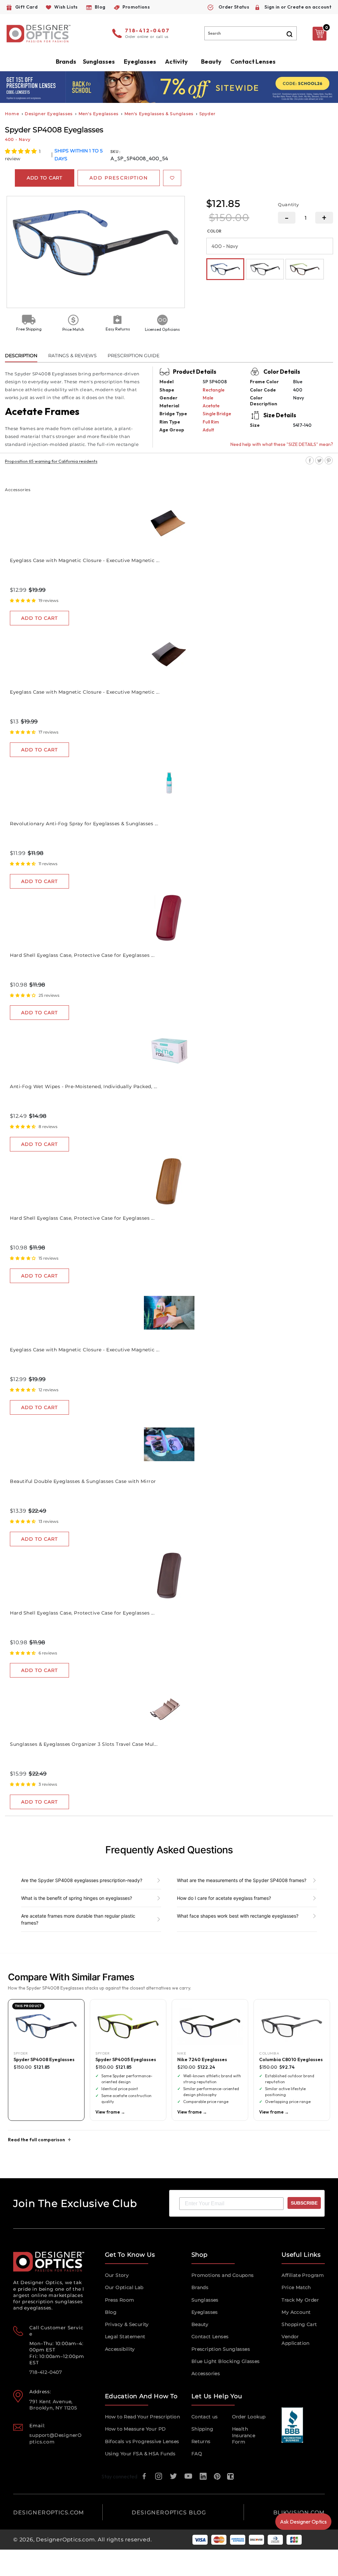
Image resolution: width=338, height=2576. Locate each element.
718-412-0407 (148, 31)
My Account (296, 2312)
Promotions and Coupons (223, 2275)
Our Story (117, 2275)
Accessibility (120, 2349)
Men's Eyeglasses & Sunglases (159, 114)
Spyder (207, 114)
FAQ (197, 2454)
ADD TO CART (39, 618)
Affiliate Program (303, 2275)
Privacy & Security (127, 2324)
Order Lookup (249, 2417)
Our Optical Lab (124, 2287)
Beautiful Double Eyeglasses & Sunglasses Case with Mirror (83, 1481)
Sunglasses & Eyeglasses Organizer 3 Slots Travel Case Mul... (84, 1744)
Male (208, 398)
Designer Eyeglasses (49, 114)
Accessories (206, 2373)
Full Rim (211, 422)
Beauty (211, 62)
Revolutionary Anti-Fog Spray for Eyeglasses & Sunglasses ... (84, 824)
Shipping (202, 2429)
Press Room (120, 2300)
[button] (21, 151)
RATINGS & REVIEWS (72, 356)
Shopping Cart (299, 2324)
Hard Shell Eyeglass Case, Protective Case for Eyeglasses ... (82, 955)
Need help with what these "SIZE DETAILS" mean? (282, 444)
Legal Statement (125, 2337)
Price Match (296, 2287)
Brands (200, 2287)
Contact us (205, 2417)
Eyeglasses (205, 2312)
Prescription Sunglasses (221, 2349)
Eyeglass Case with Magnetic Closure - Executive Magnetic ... (85, 560)
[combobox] (251, 33)
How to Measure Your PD (135, 2429)
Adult (208, 430)
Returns (201, 2441)
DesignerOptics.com (65, 2540)
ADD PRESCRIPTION (119, 178)
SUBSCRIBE (304, 2203)
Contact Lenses (253, 62)
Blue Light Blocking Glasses (226, 2361)
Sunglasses (205, 2300)
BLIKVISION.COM (299, 2513)
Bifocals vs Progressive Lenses (142, 2441)
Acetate (211, 406)
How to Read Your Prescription (143, 2417)
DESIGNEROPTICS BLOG (169, 2513)
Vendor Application (295, 2340)
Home (12, 114)
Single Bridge (217, 414)
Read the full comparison (36, 2140)
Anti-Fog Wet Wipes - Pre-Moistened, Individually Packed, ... (84, 1086)
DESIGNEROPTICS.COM (49, 2513)
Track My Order (300, 2300)
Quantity (288, 204)
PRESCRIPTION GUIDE (134, 356)
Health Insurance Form (244, 2435)
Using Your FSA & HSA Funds (140, 2454)
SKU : (115, 152)
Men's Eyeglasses (99, 114)
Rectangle (214, 390)
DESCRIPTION (21, 356)
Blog (111, 2312)
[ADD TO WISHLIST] (172, 178)
